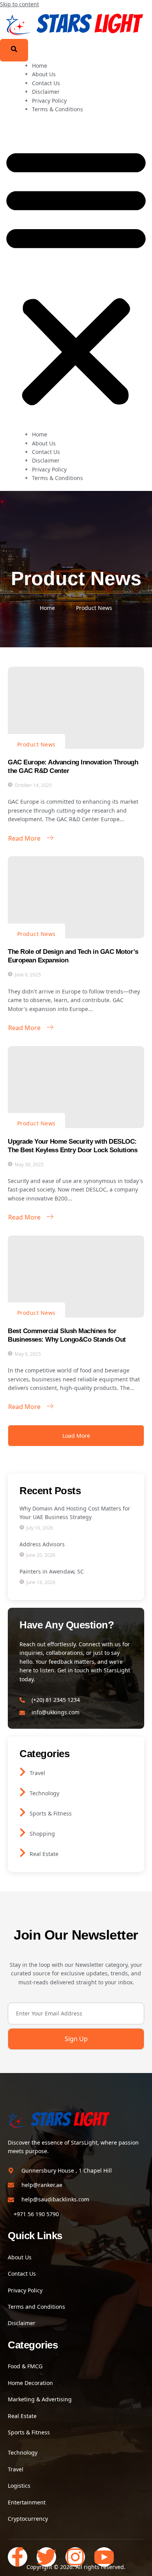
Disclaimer (46, 92)
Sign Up (76, 2039)
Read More (24, 838)
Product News (36, 744)
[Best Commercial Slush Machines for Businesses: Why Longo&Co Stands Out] (76, 1277)
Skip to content (19, 4)
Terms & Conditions (57, 109)
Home (40, 66)
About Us (44, 74)
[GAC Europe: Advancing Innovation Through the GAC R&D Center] (76, 708)
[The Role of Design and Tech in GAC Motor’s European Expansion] (76, 897)
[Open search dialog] (14, 50)
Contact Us (46, 83)
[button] (76, 276)
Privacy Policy (49, 101)
